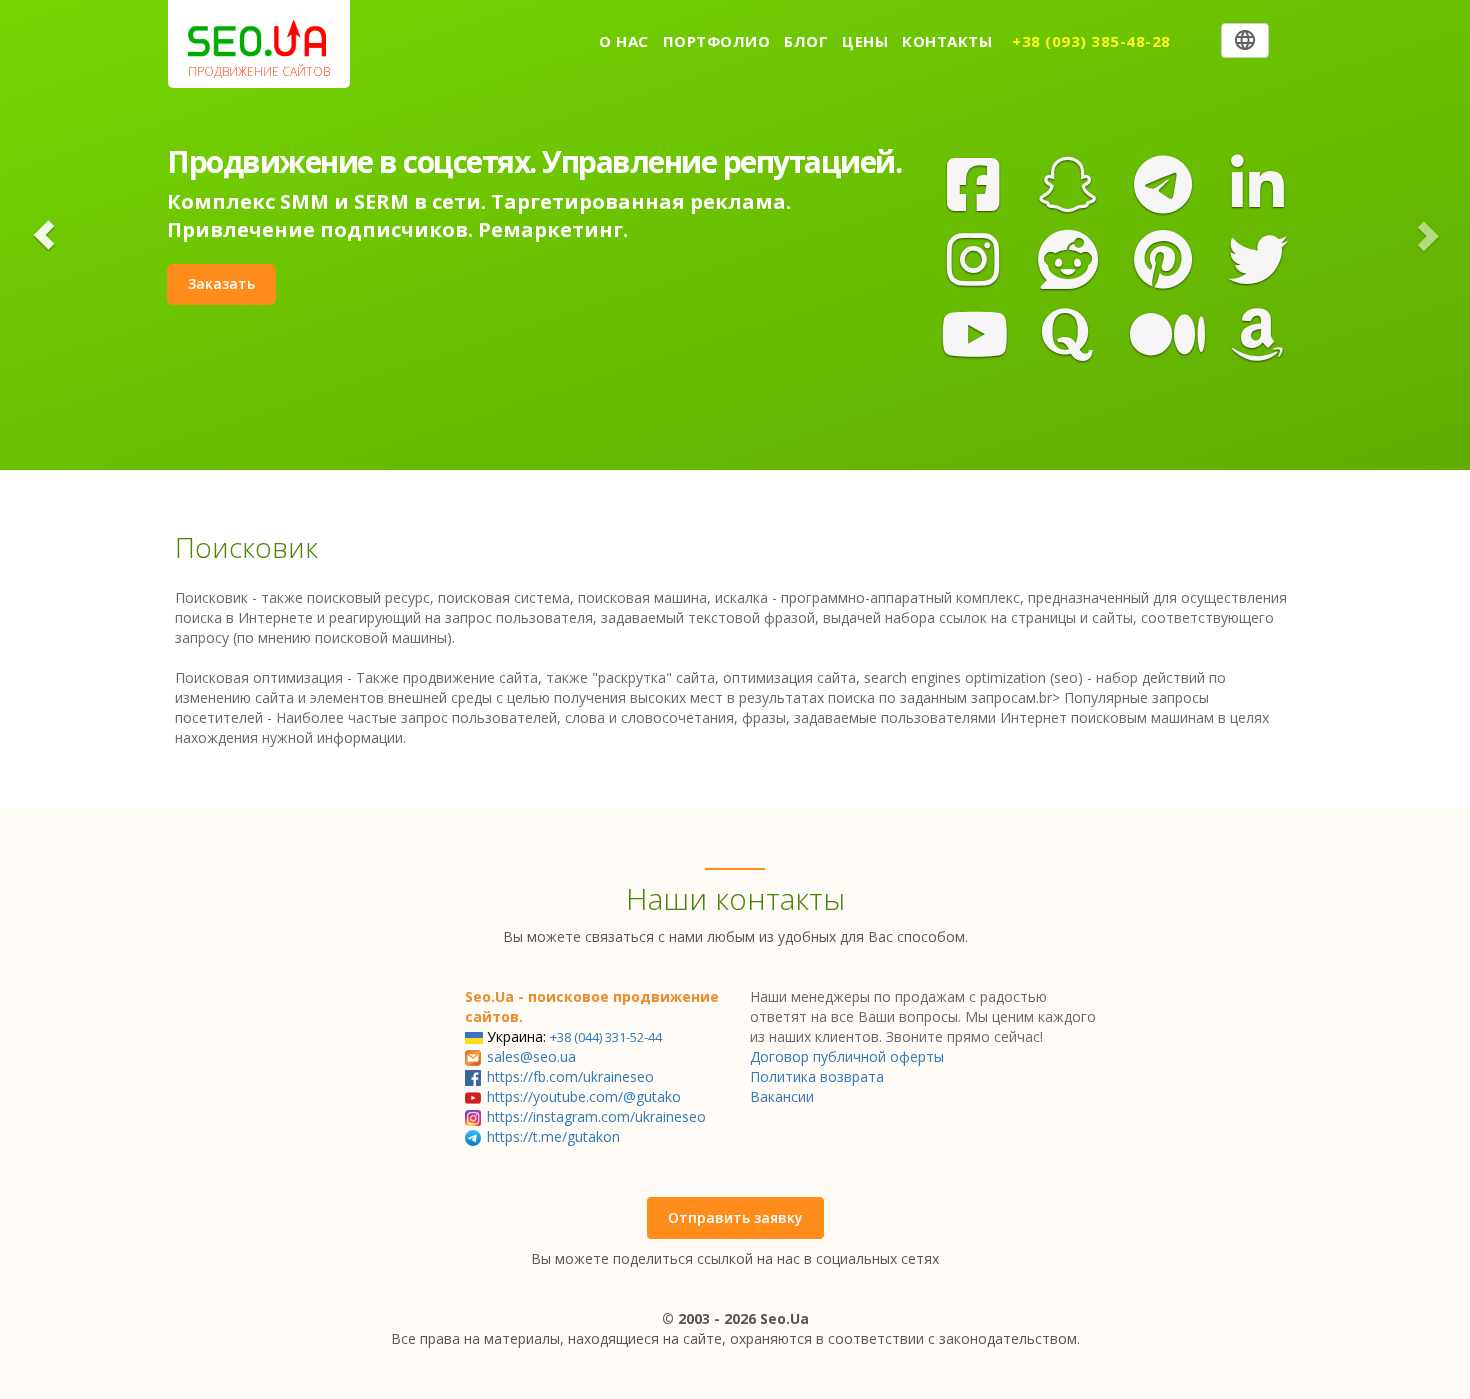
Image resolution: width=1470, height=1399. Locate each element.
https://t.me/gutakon (553, 1136)
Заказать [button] (221, 283)
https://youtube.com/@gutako (584, 1096)
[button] (44, 235)
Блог (806, 41)
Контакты (947, 41)
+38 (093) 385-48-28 (1091, 41)
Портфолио (717, 41)
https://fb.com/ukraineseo (570, 1076)
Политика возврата (817, 1076)
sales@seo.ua (531, 1056)
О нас (624, 41)
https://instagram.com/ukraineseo (596, 1116)
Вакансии (782, 1096)
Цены (865, 41)
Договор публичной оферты (847, 1056)
